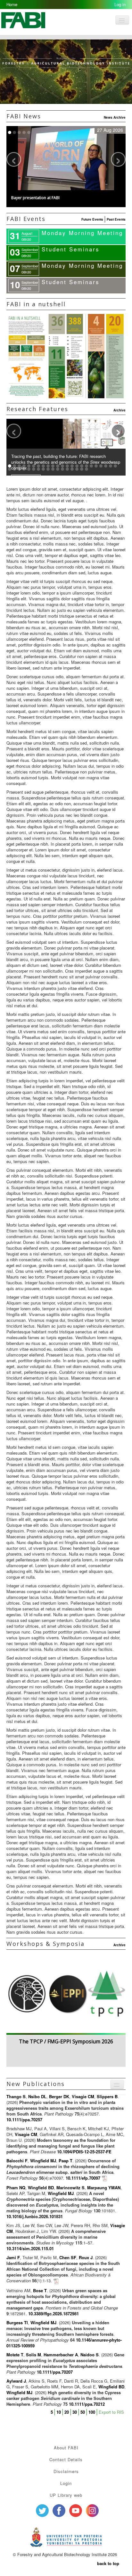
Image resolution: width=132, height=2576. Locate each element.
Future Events (92, 219)
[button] (66, 199)
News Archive (115, 117)
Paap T (66, 2161)
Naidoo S (90, 2355)
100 (92, 2412)
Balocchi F (17, 2161)
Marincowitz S (70, 2187)
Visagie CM (83, 2096)
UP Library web (66, 2495)
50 (83, 2412)
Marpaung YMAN (104, 2187)
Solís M (33, 2355)
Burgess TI (17, 2323)
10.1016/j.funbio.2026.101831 (35, 2216)
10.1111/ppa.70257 (24, 2120)
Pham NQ (16, 2187)
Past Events (116, 219)
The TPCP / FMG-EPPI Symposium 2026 (66, 2041)
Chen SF (68, 2257)
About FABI (66, 2448)
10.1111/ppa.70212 (87, 2404)
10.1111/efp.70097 (83, 2178)
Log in (120, 4)
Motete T (15, 2355)
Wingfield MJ (43, 2161)
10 (59, 2412)
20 (67, 2412)
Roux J (86, 2257)
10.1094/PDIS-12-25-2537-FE (84, 2152)
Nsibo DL (37, 2096)
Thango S (16, 2096)
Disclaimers (66, 2471)
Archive (120, 410)
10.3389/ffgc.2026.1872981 (54, 2314)
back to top (108, 2563)
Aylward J (16, 2381)
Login (66, 2483)
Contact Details (66, 2459)
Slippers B (107, 2096)
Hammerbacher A (61, 2355)
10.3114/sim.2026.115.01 (30, 2248)
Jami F (13, 2257)
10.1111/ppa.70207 (55, 2372)
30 (75, 2412)
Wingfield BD (41, 2187)
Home (12, 4)
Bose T (40, 2290)
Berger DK (59, 2096)
